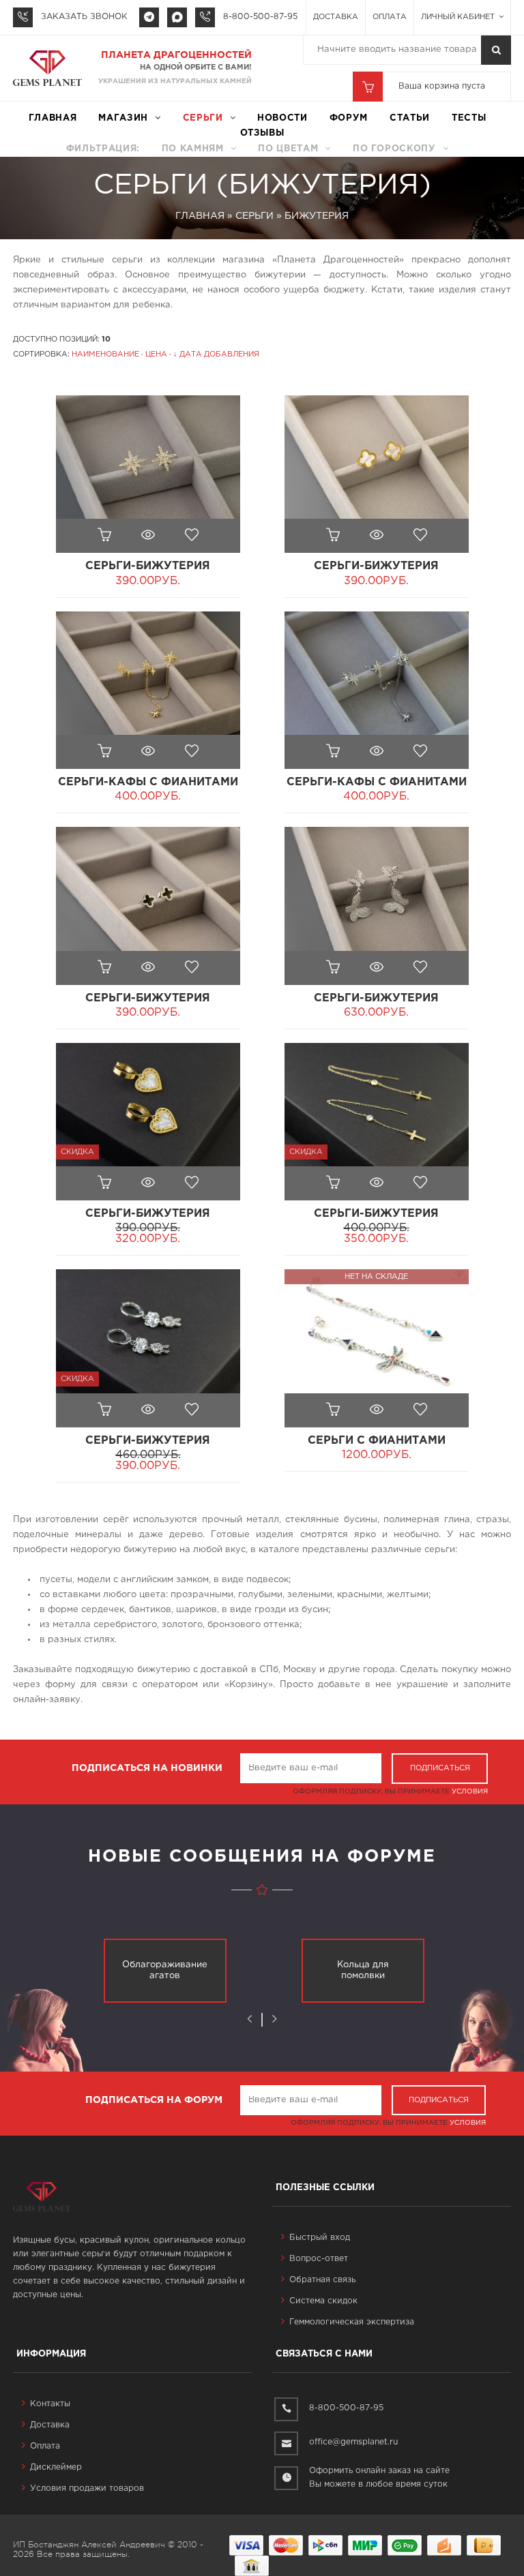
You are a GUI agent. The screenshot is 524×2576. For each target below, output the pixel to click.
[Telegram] (149, 17)
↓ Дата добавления (216, 354)
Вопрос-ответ (319, 2259)
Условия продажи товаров (87, 2488)
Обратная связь (322, 2280)
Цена (156, 354)
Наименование (105, 354)
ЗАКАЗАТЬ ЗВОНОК (84, 17)
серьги (203, 118)
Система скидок (323, 2301)
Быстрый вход (320, 2238)
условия (470, 1792)
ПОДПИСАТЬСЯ (440, 1768)
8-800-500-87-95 (260, 17)
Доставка (336, 17)
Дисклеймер (56, 2467)
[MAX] (177, 17)
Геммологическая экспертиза (352, 2322)
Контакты (50, 2404)
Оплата (390, 17)
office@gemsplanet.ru (353, 2442)
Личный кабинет (459, 17)
